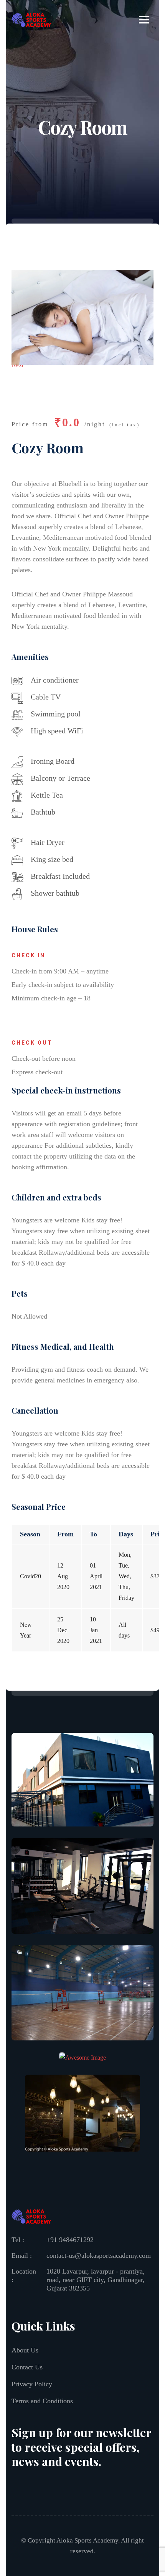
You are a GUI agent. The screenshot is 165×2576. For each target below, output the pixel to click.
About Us (25, 2350)
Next (17, 365)
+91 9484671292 (70, 2240)
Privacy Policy (32, 2384)
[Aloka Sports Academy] (31, 19)
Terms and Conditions (42, 2401)
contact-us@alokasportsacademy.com (99, 2255)
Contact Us (27, 2367)
